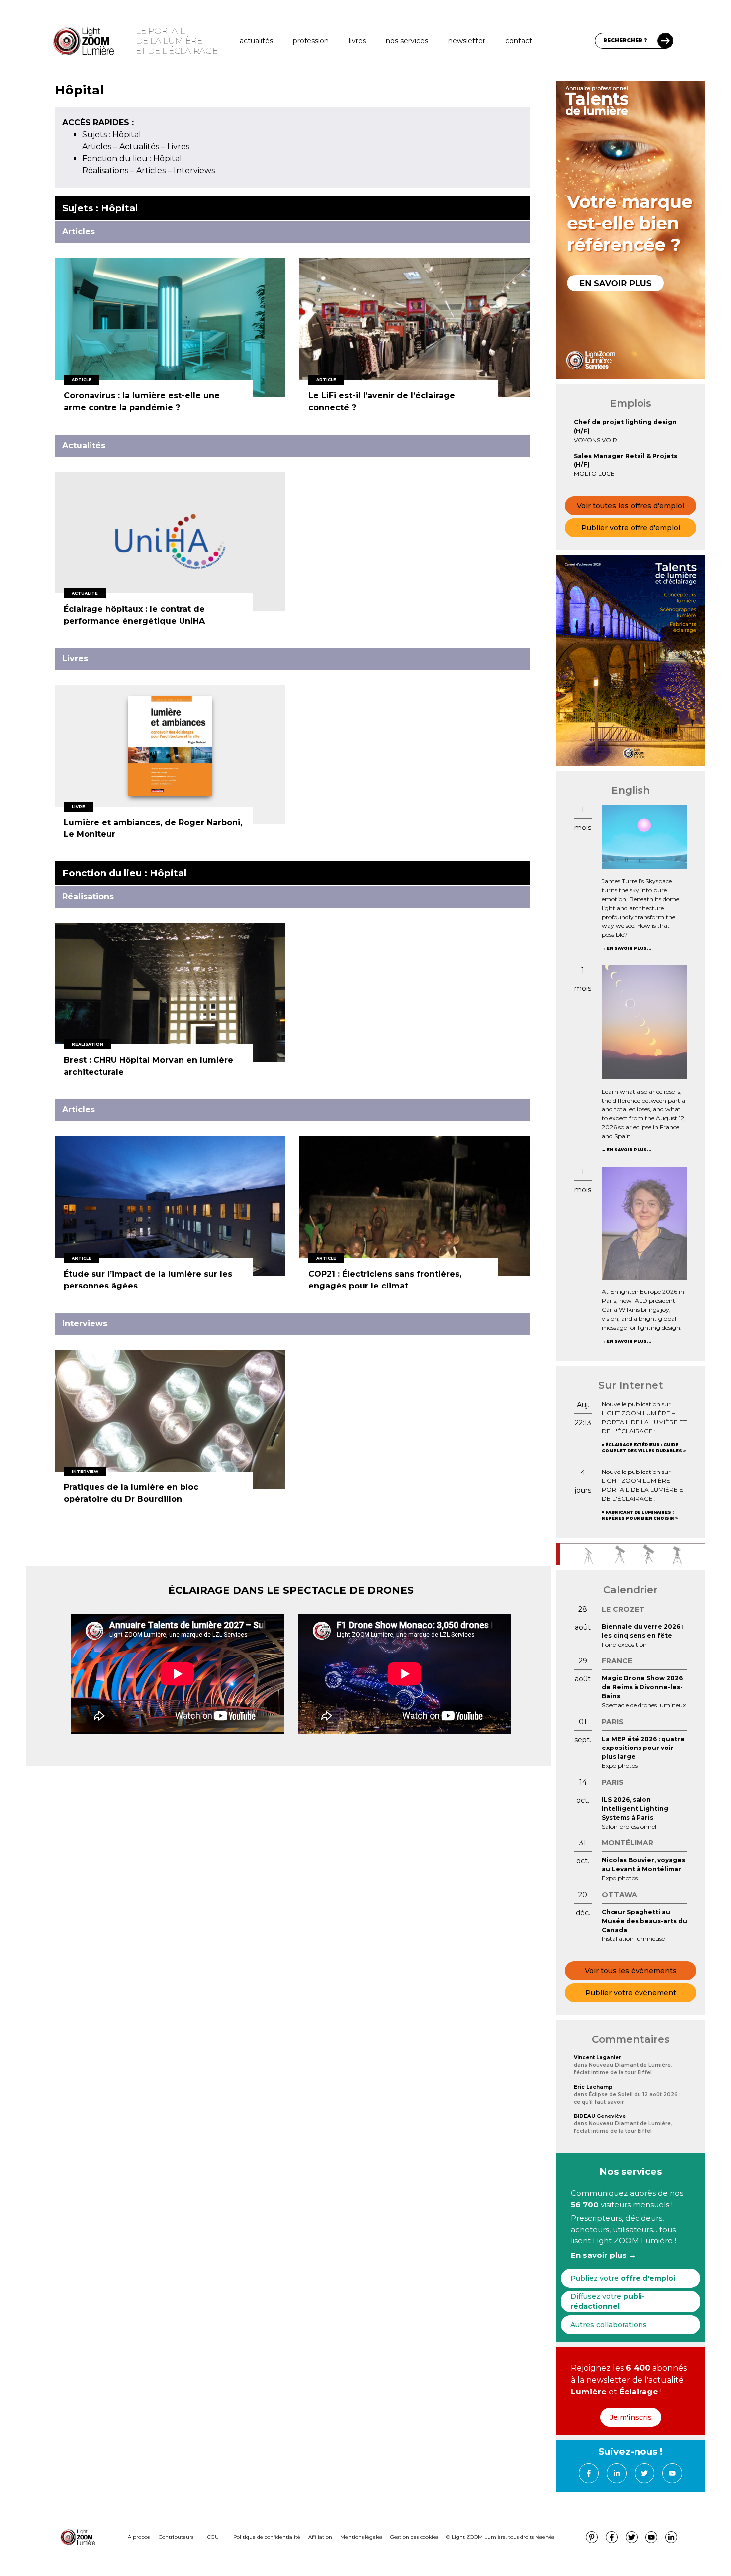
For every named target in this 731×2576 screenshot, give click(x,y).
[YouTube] (672, 2473)
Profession (311, 41)
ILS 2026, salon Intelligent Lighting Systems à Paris (635, 1808)
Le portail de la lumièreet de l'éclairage (177, 41)
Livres (357, 41)
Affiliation (320, 2537)
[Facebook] (589, 2473)
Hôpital (112, 135)
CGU (213, 2537)
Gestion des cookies (414, 2537)
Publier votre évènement (631, 1993)
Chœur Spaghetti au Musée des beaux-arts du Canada (644, 1921)
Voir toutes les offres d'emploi (631, 506)
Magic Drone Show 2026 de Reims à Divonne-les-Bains (642, 1687)
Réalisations (105, 170)
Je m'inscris (631, 2417)
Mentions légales (361, 2537)
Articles (97, 146)
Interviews (194, 170)
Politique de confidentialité (267, 2537)
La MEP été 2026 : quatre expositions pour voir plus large (643, 1748)
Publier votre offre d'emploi (631, 528)
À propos (139, 2537)
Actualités (256, 41)
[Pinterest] (592, 2537)
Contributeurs (176, 2537)
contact (519, 41)
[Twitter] (644, 2473)
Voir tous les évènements (631, 1971)
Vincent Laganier (597, 2058)
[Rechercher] (665, 41)
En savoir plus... (629, 948)
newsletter (467, 41)
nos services (407, 41)
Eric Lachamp (593, 2087)
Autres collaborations (609, 2325)
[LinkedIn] (617, 2473)
